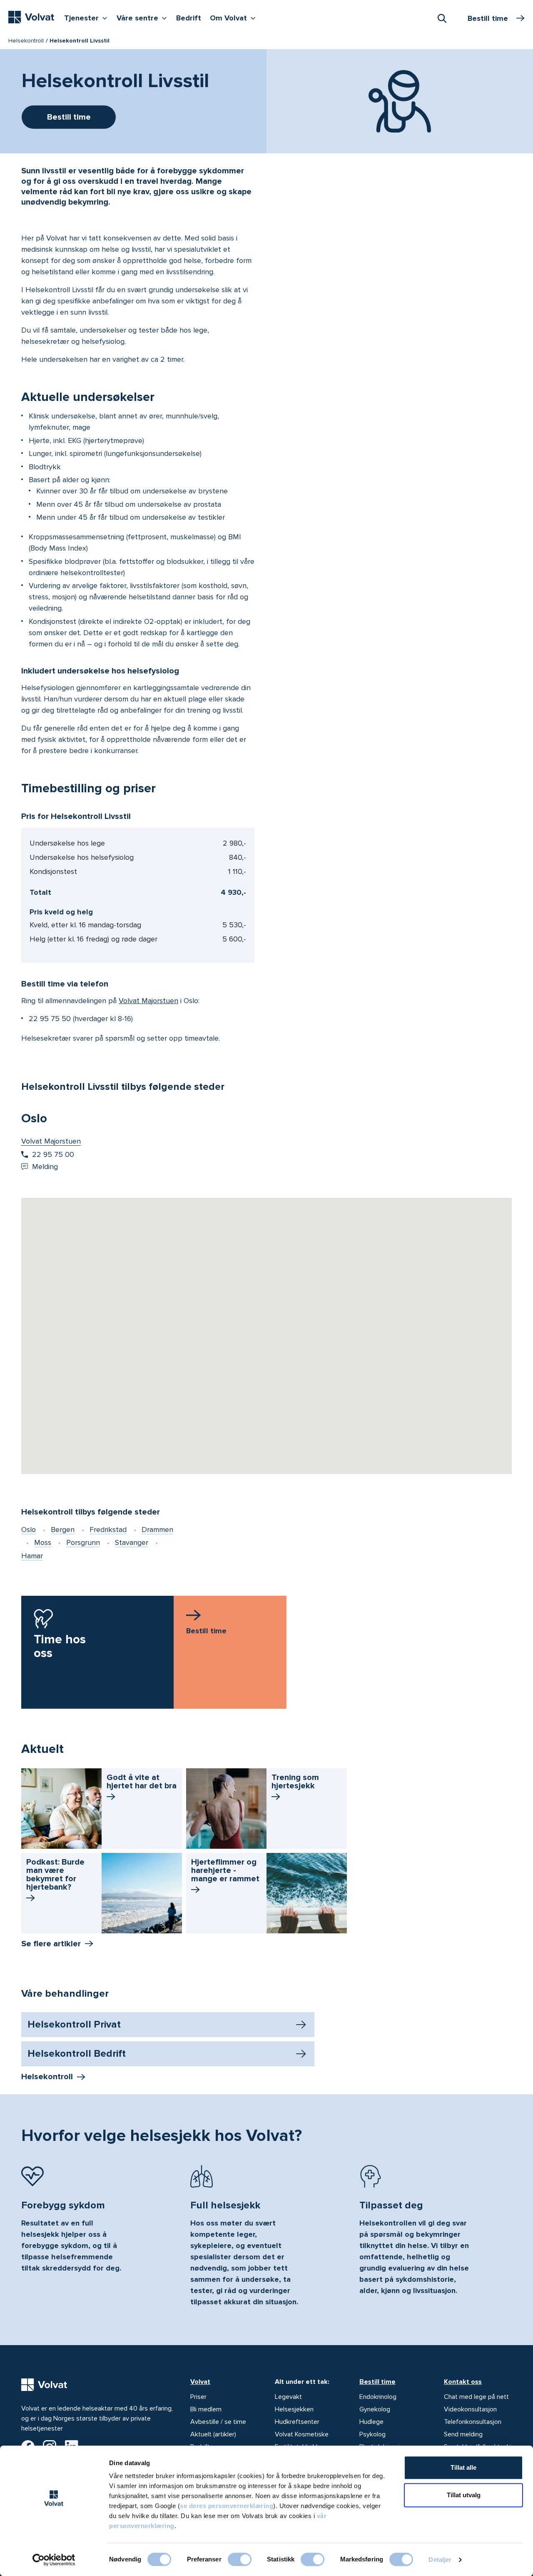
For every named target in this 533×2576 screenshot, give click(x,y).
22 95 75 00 (53, 1154)
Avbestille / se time (218, 2422)
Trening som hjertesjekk (295, 1782)
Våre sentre (144, 18)
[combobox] (442, 18)
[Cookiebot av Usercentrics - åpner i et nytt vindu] (54, 2560)
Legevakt (288, 2397)
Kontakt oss (463, 2382)
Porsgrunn (83, 1542)
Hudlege (371, 2422)
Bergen (63, 1530)
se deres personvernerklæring (227, 2506)
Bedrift (189, 18)
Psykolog (372, 2434)
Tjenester (88, 18)
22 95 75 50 (50, 1019)
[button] (266, 1325)
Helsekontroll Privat (74, 2024)
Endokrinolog (378, 2397)
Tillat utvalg (464, 2495)
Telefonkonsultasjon (473, 2422)
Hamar (32, 1556)
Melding (45, 1167)
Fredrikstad (108, 1530)
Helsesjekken (294, 2409)
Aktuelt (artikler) (213, 2434)
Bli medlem (206, 2409)
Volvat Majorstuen (148, 1001)
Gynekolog (375, 2409)
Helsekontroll (26, 41)
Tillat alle (463, 2467)
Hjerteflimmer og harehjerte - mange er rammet (225, 1870)
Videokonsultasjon (470, 2409)
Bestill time (377, 2382)
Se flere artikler (51, 1944)
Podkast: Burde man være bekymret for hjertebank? (55, 1875)
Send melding (463, 2434)
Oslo (29, 1530)
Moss (43, 1542)
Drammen (157, 1530)
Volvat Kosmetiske (302, 2434)
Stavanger (132, 1542)
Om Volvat (235, 18)
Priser (198, 2397)
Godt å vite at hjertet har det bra (142, 1782)
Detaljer (440, 2560)
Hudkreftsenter (297, 2422)
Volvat (200, 2382)
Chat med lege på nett (476, 2397)
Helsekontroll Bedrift (77, 2054)
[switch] (240, 2559)
